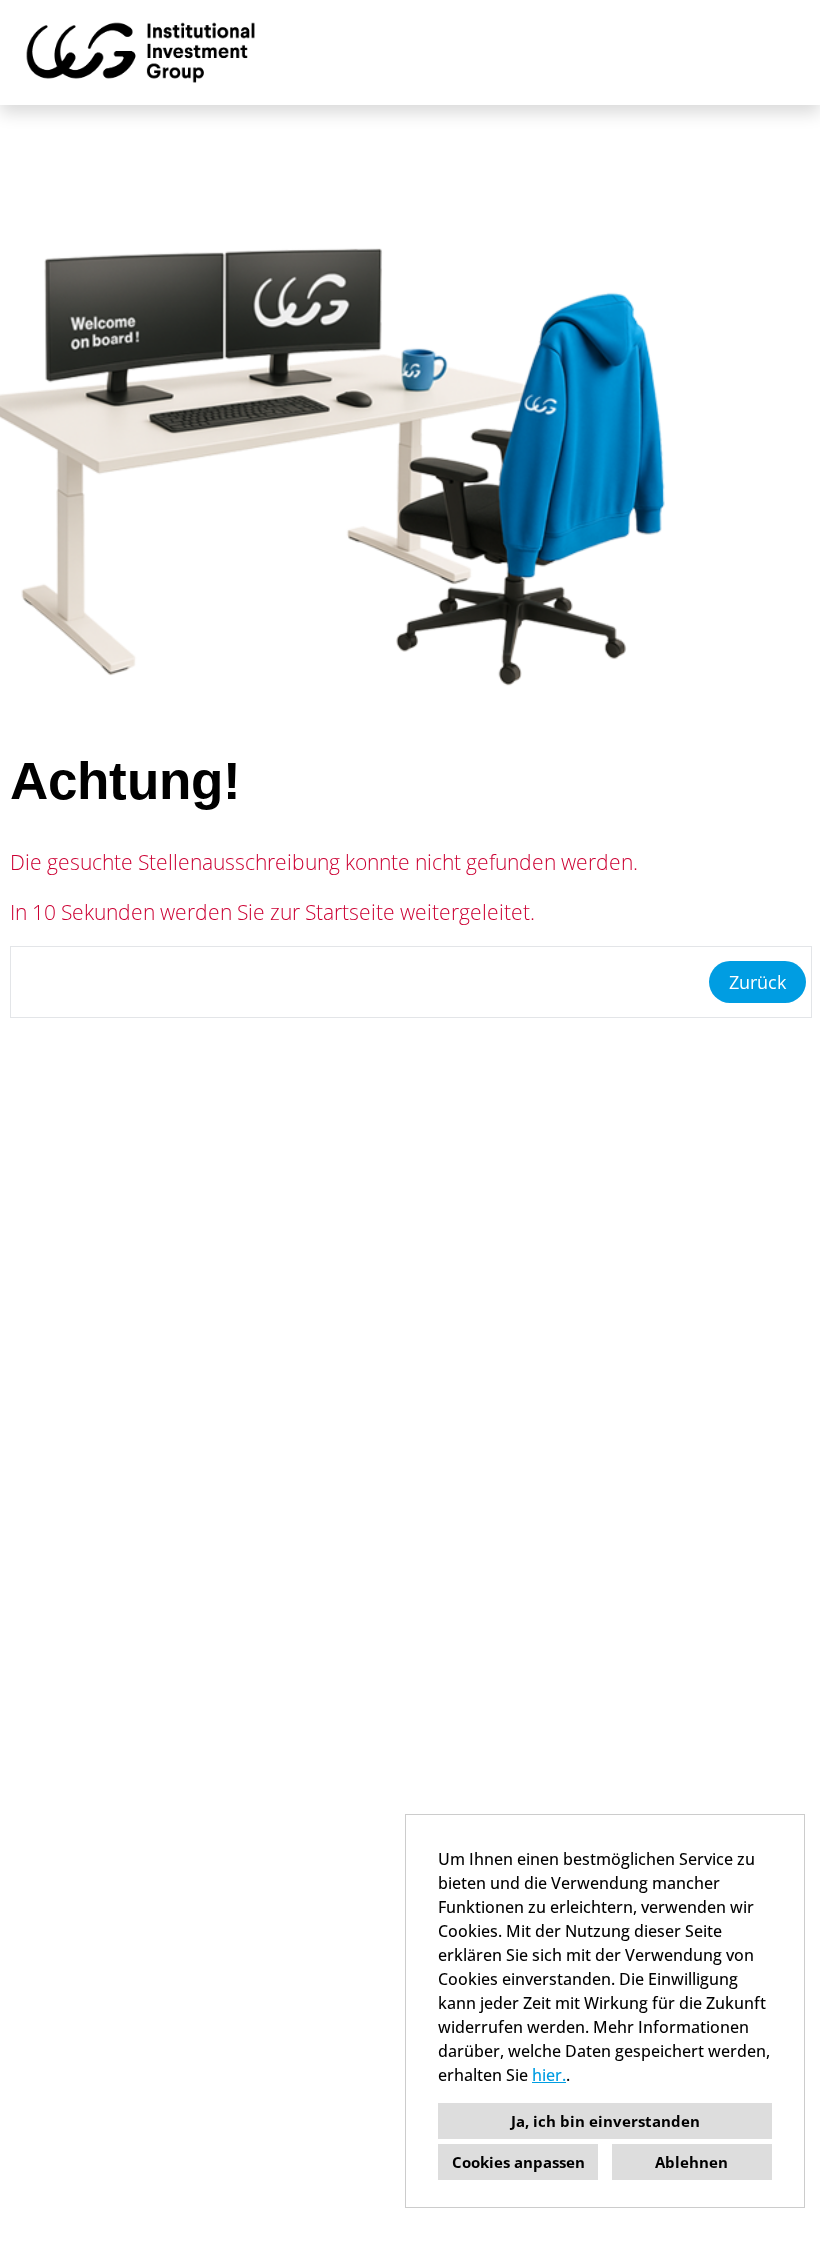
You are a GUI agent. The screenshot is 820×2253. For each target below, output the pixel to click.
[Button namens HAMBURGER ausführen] (771, 52)
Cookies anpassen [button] (518, 2162)
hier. (549, 2075)
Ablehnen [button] (691, 2162)
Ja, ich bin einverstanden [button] (605, 2121)
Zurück (757, 982)
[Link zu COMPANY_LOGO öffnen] (140, 52)
